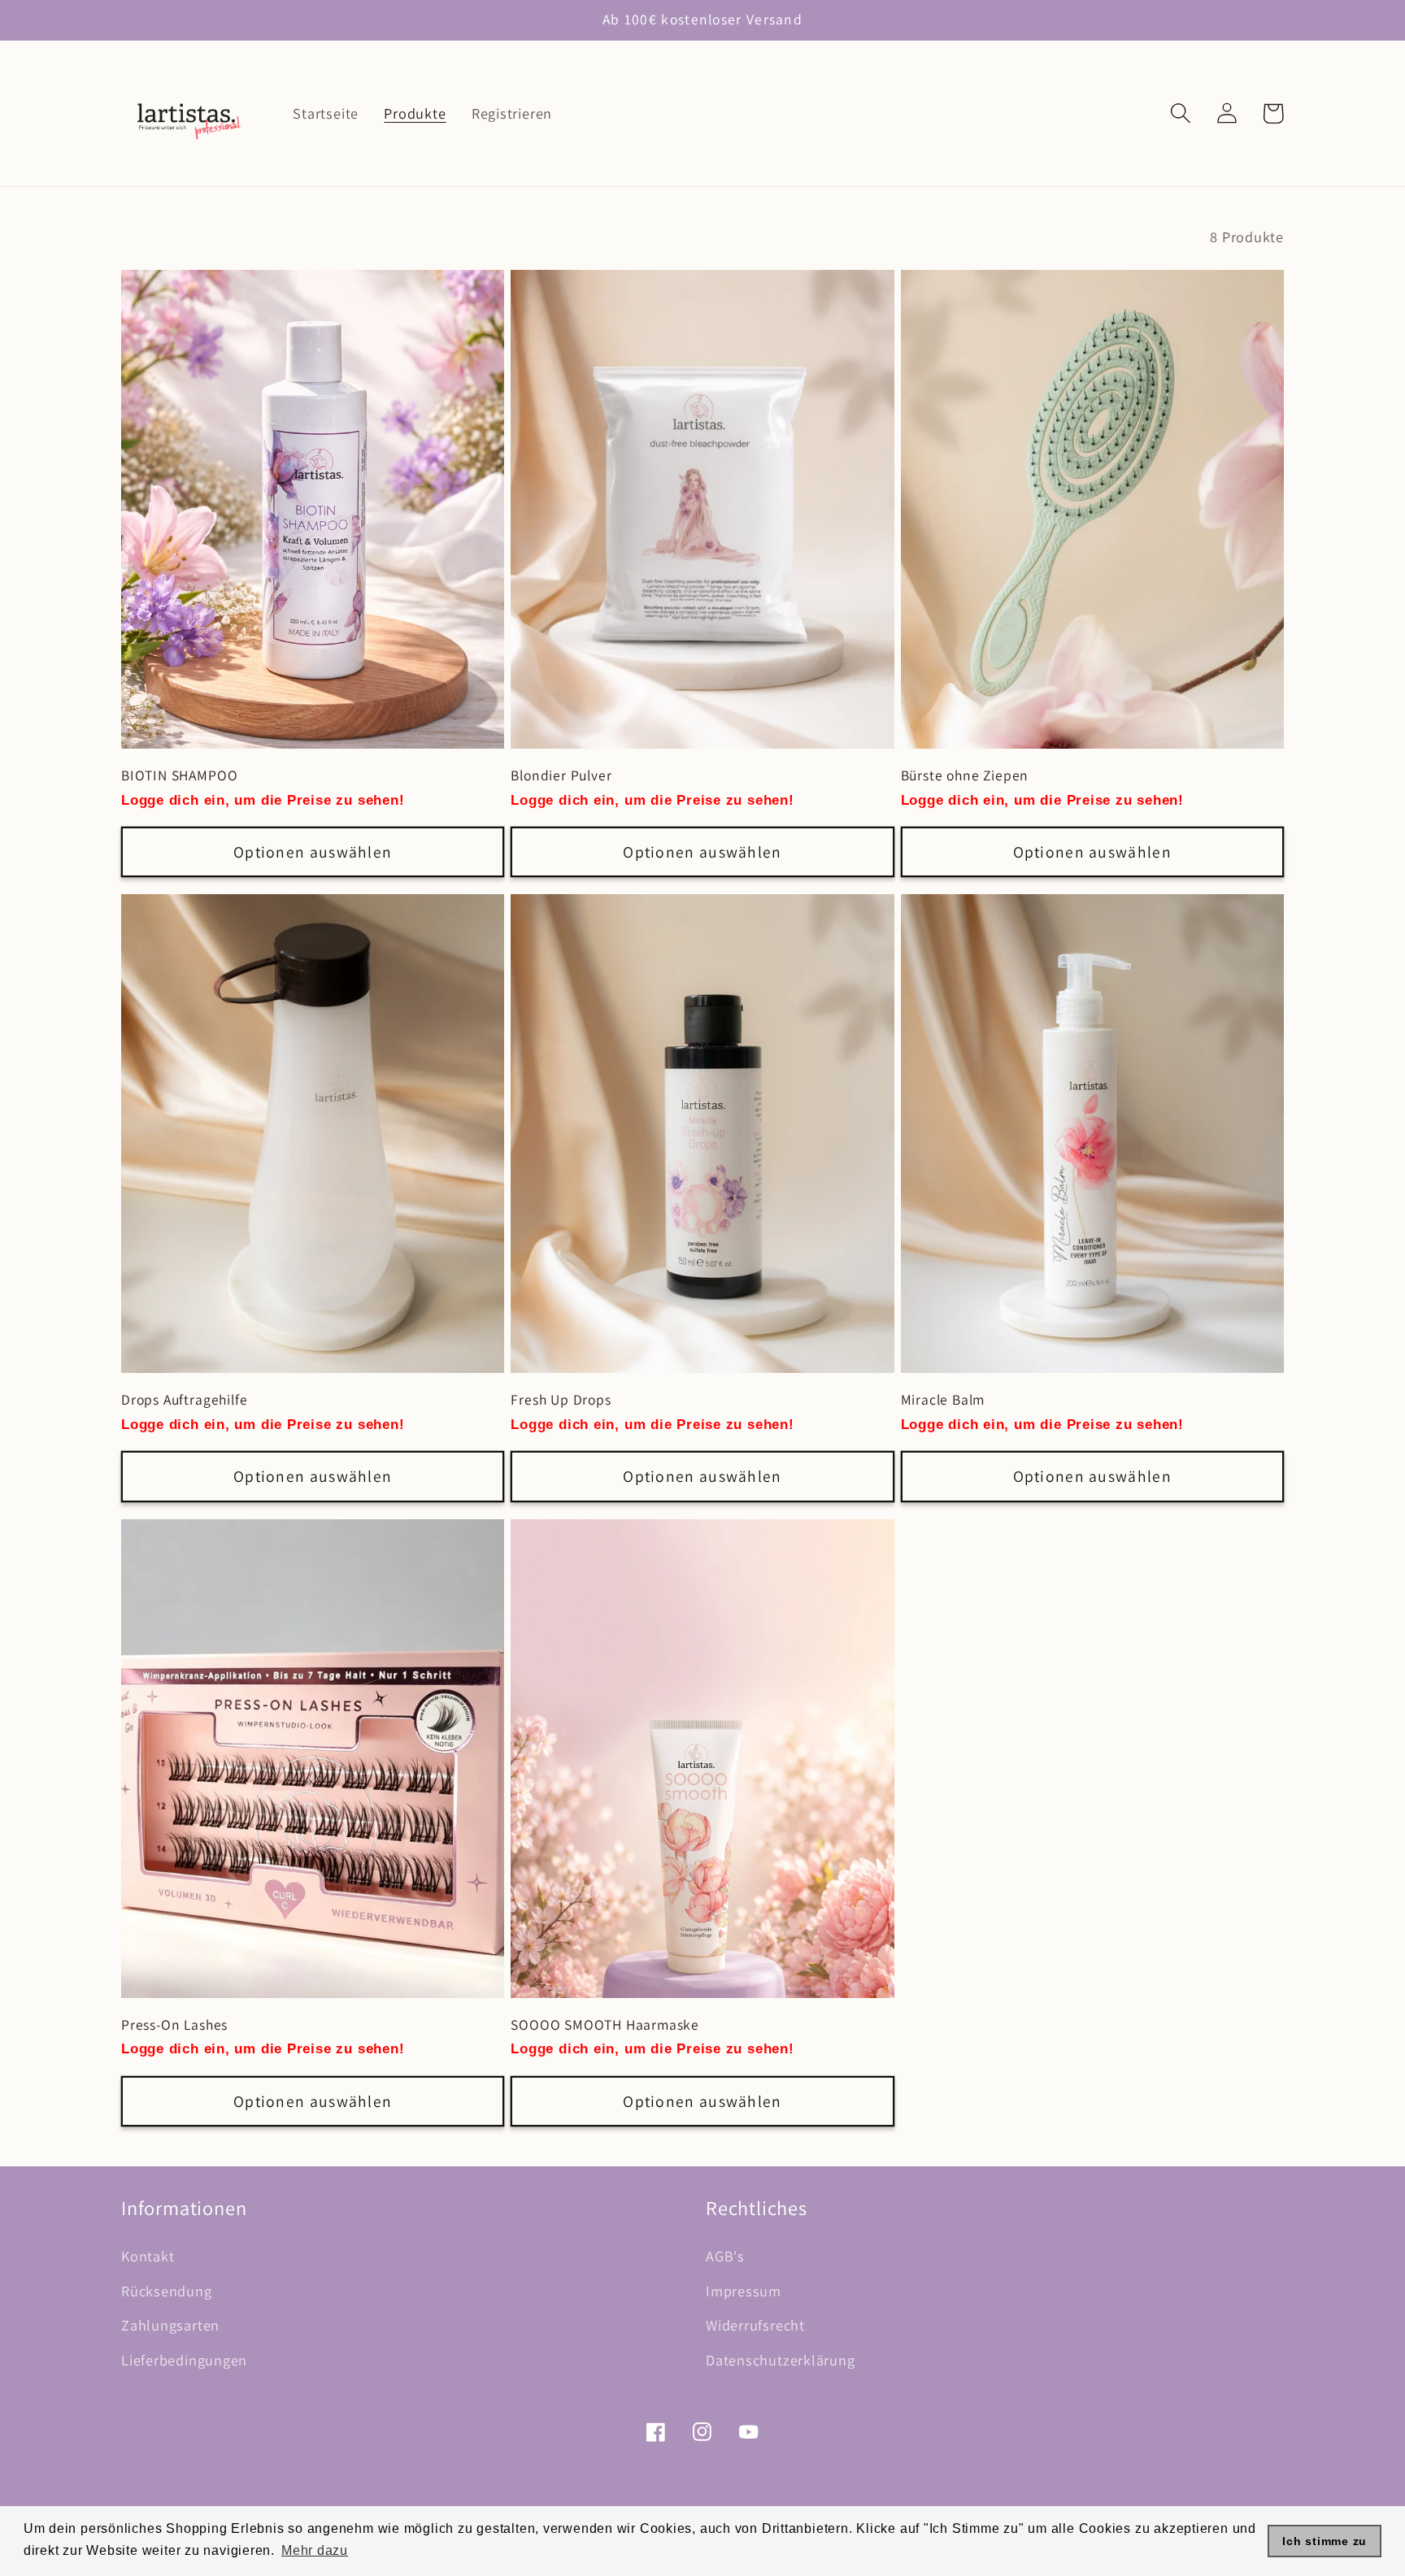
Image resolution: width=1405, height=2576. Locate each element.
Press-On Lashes (174, 2025)
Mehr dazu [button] (315, 2550)
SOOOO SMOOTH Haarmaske (605, 2025)
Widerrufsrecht (755, 2325)
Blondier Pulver (561, 775)
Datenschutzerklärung (781, 2360)
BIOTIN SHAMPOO (179, 775)
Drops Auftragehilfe (184, 1400)
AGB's (725, 2256)
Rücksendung (167, 2291)
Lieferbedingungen (184, 2360)
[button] (1180, 113)
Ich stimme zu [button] (1325, 2541)
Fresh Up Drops (561, 1400)
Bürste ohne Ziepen (965, 775)
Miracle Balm (943, 1400)
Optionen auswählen (313, 852)
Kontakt (148, 2256)
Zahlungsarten (170, 2325)
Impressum (744, 2291)
